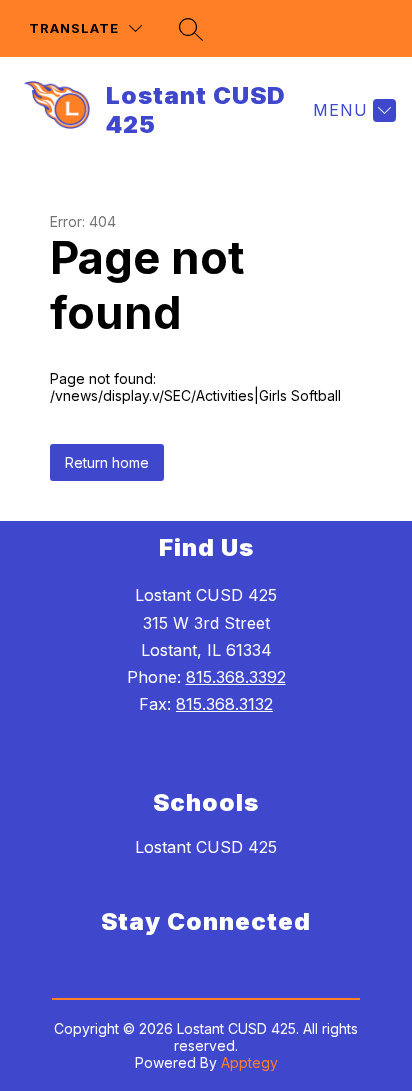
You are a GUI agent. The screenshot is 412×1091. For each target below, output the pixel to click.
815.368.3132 (224, 704)
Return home (107, 462)
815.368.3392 (236, 677)
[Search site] (191, 29)
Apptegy (249, 1062)
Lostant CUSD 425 (206, 847)
